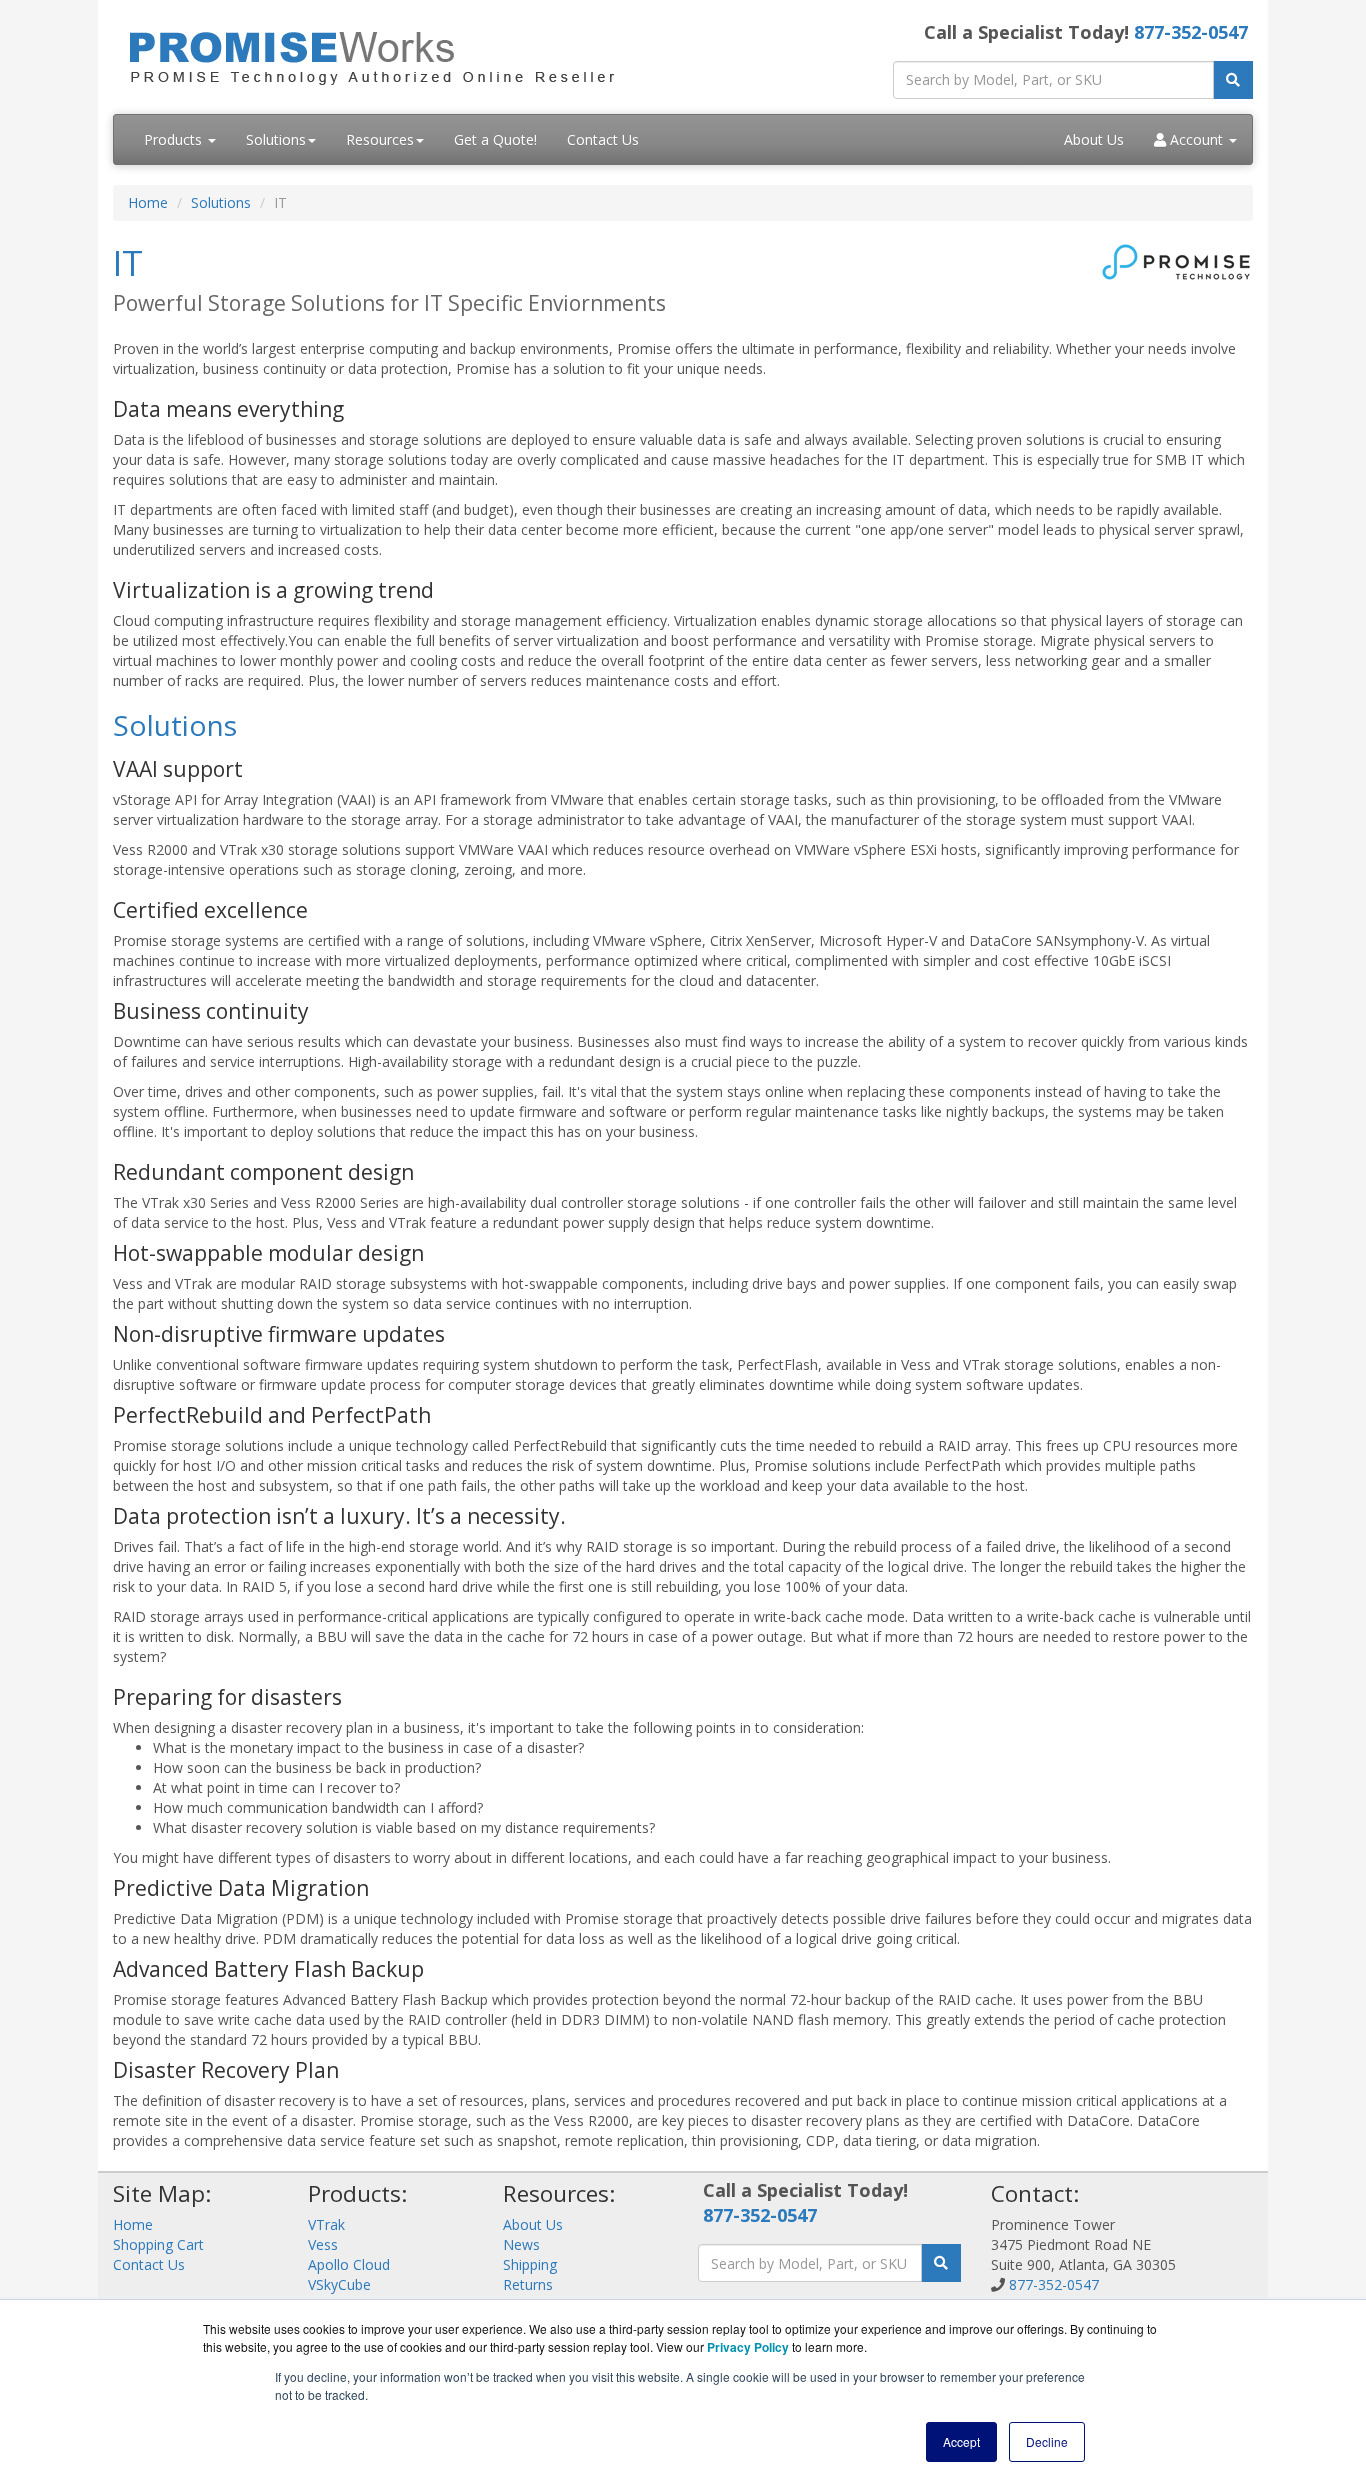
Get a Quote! (495, 139)
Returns (528, 2284)
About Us (1094, 139)
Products (175, 139)
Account (1196, 139)
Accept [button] (961, 2441)
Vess (323, 2244)
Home (148, 202)
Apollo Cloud (349, 2264)
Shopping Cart (158, 2244)
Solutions (276, 139)
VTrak (326, 2224)
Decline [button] (1047, 2441)
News (521, 2244)
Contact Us (603, 139)
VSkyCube (339, 2284)
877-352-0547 (1191, 32)
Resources (380, 139)
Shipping (530, 2264)
